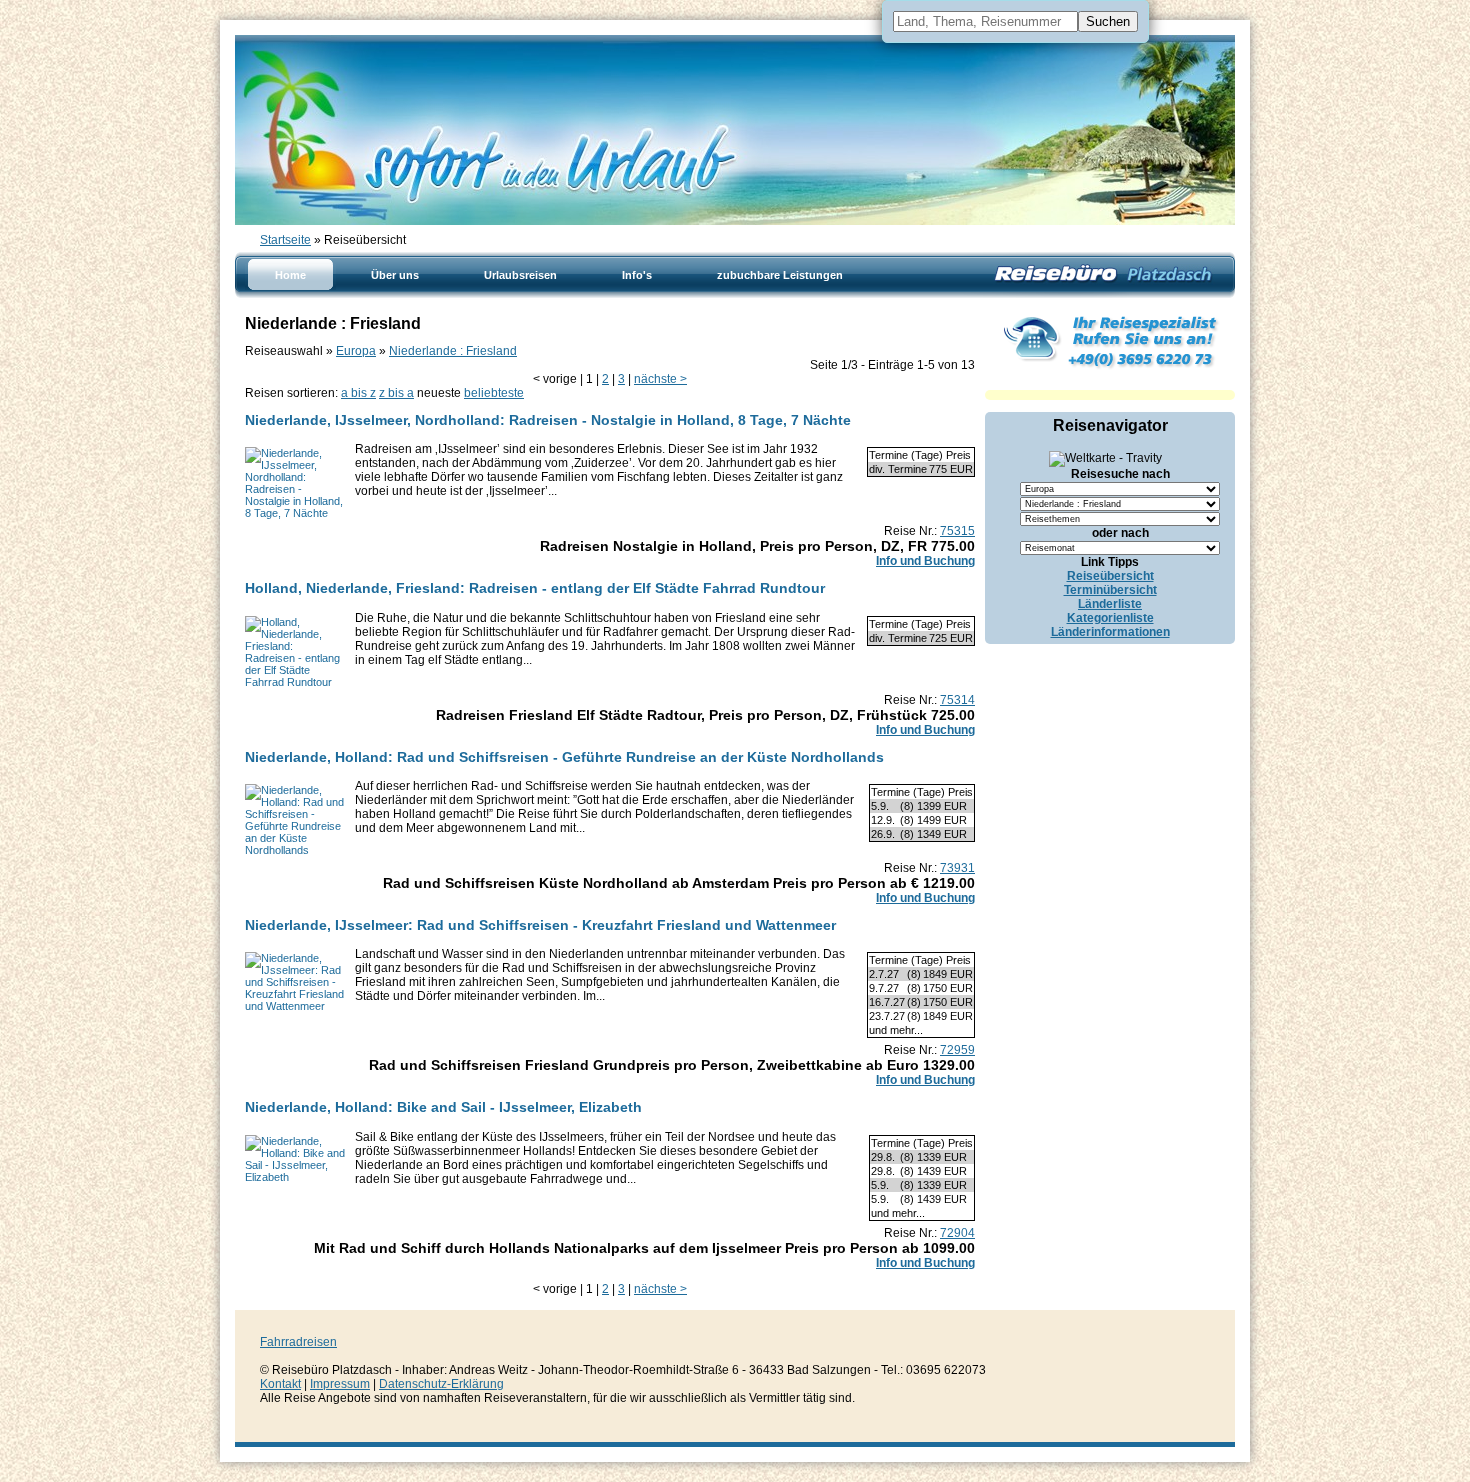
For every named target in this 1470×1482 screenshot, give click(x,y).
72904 (957, 1233)
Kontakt (280, 1384)
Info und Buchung (925, 561)
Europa (356, 351)
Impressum (340, 1384)
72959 (957, 1050)
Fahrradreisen (298, 1342)
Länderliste (1110, 604)
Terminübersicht (1110, 590)
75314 (957, 700)
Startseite (285, 240)
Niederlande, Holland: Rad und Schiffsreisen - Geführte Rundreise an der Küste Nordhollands (564, 757)
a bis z (358, 393)
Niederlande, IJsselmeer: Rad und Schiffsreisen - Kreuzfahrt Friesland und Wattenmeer (540, 925)
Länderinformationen (1110, 632)
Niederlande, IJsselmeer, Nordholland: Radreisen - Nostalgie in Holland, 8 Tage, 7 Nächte (548, 420)
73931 (957, 868)
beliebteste (494, 393)
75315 (957, 531)
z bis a (396, 393)
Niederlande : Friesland (453, 351)
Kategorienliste (1110, 618)
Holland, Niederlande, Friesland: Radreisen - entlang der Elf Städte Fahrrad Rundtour (535, 588)
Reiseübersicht (1110, 576)
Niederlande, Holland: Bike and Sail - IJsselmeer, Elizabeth (443, 1107)
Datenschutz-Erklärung (441, 1384)
